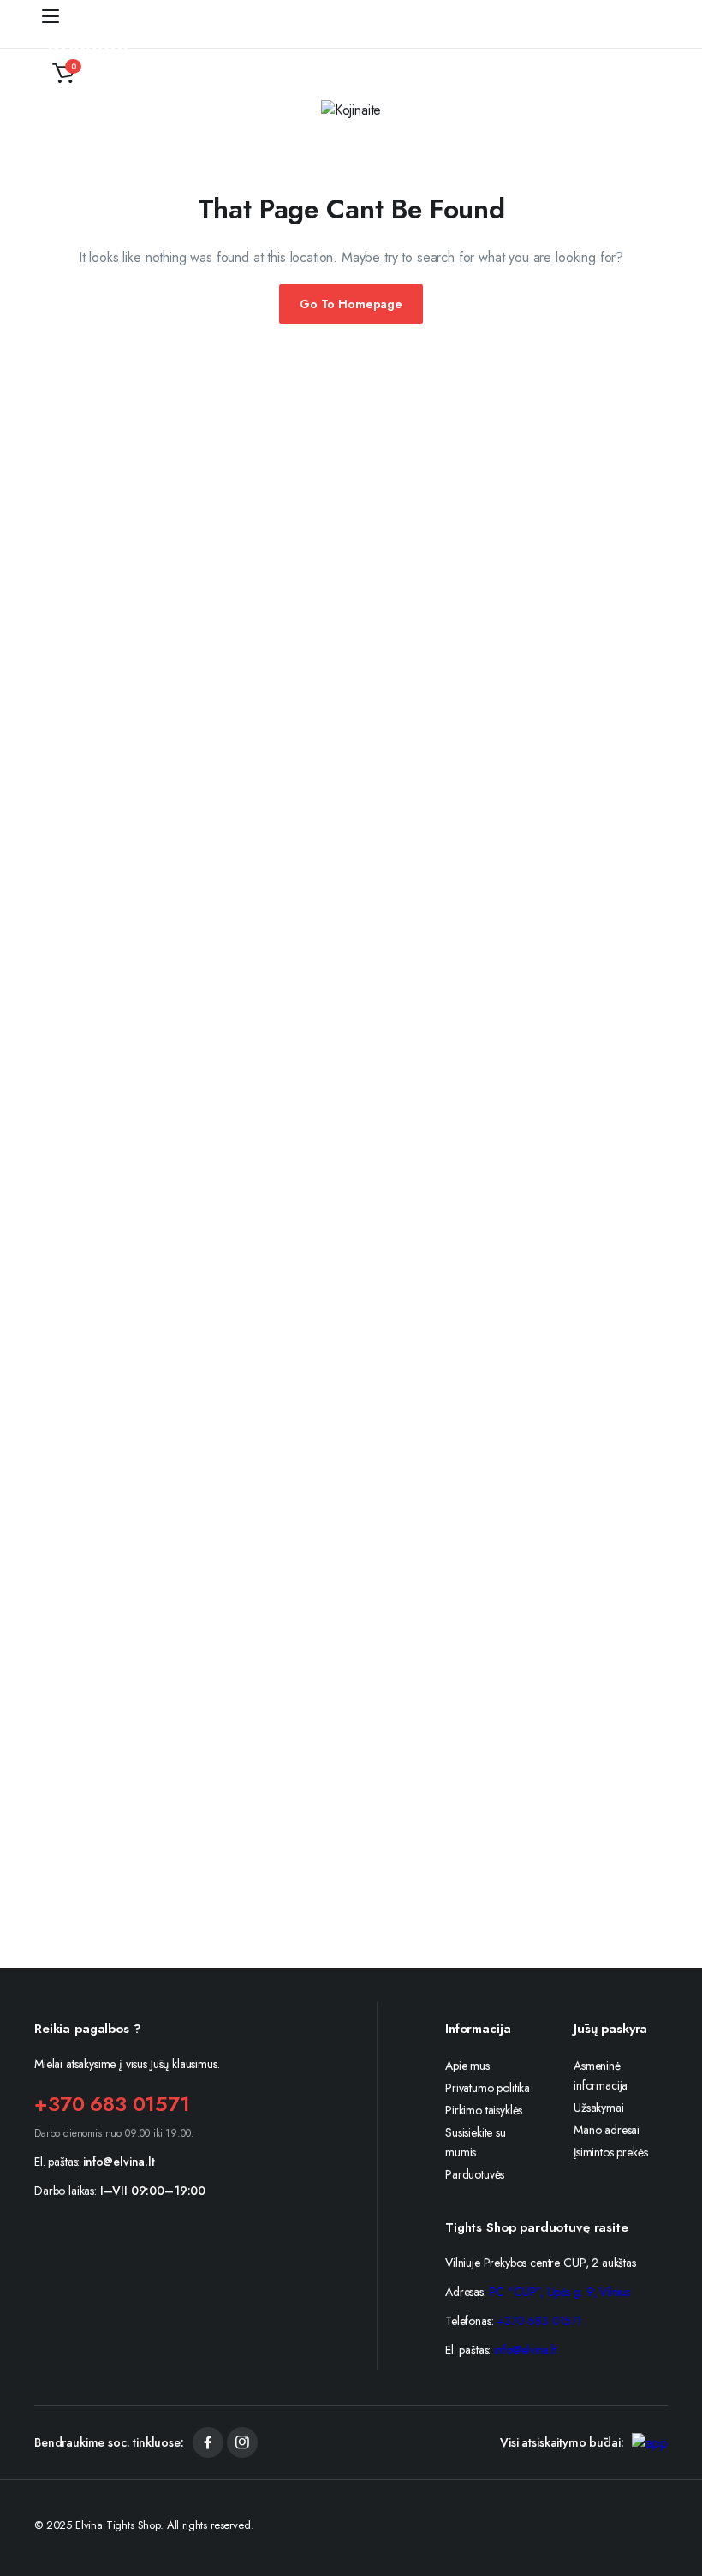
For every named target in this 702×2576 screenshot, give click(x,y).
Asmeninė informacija (601, 2075)
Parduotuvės (475, 2174)
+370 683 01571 (112, 2104)
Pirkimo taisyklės (484, 2110)
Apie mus (467, 2066)
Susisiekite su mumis (476, 2142)
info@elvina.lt (119, 2162)
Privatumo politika (488, 2088)
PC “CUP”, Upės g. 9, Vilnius (560, 2292)
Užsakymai (599, 2108)
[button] (63, 74)
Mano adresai (607, 2130)
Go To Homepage (351, 304)
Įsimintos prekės (610, 2152)
